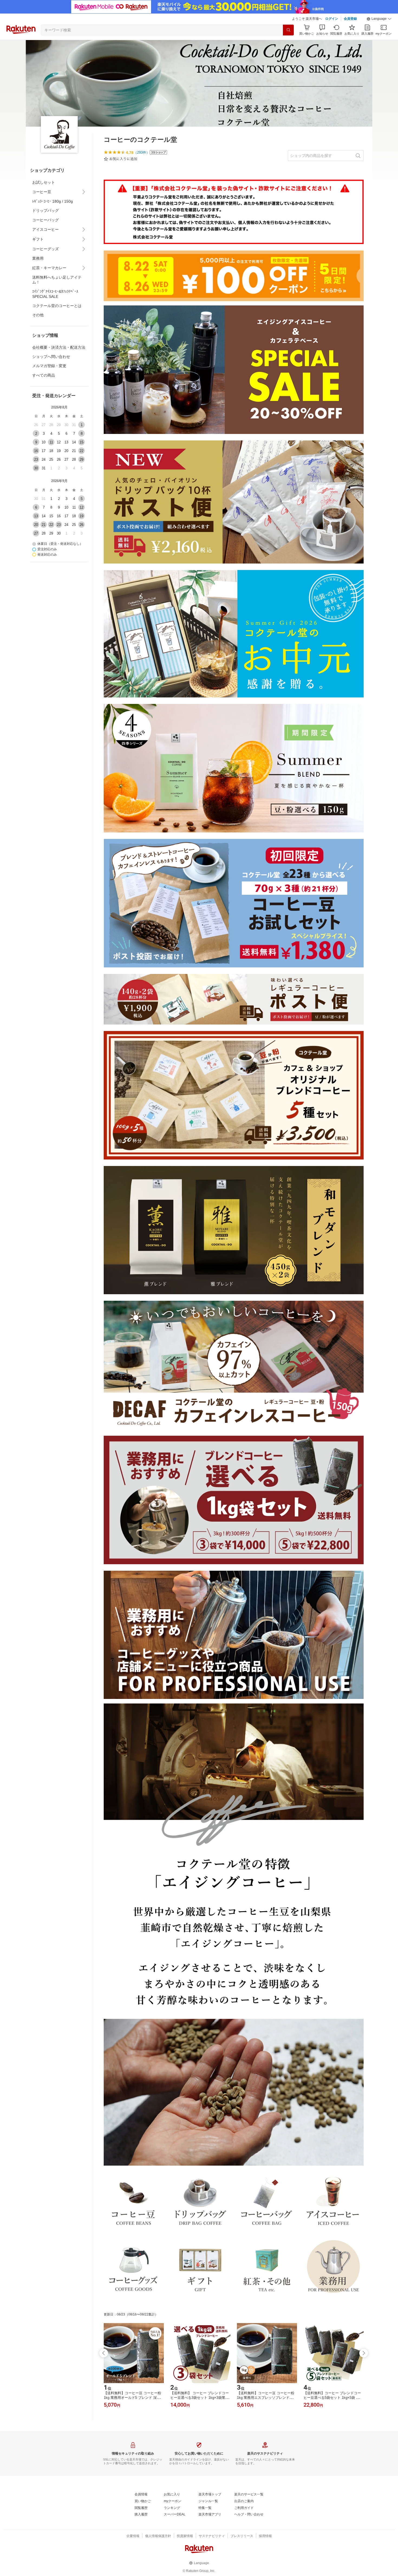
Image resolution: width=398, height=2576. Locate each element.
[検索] (288, 30)
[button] (379, 19)
